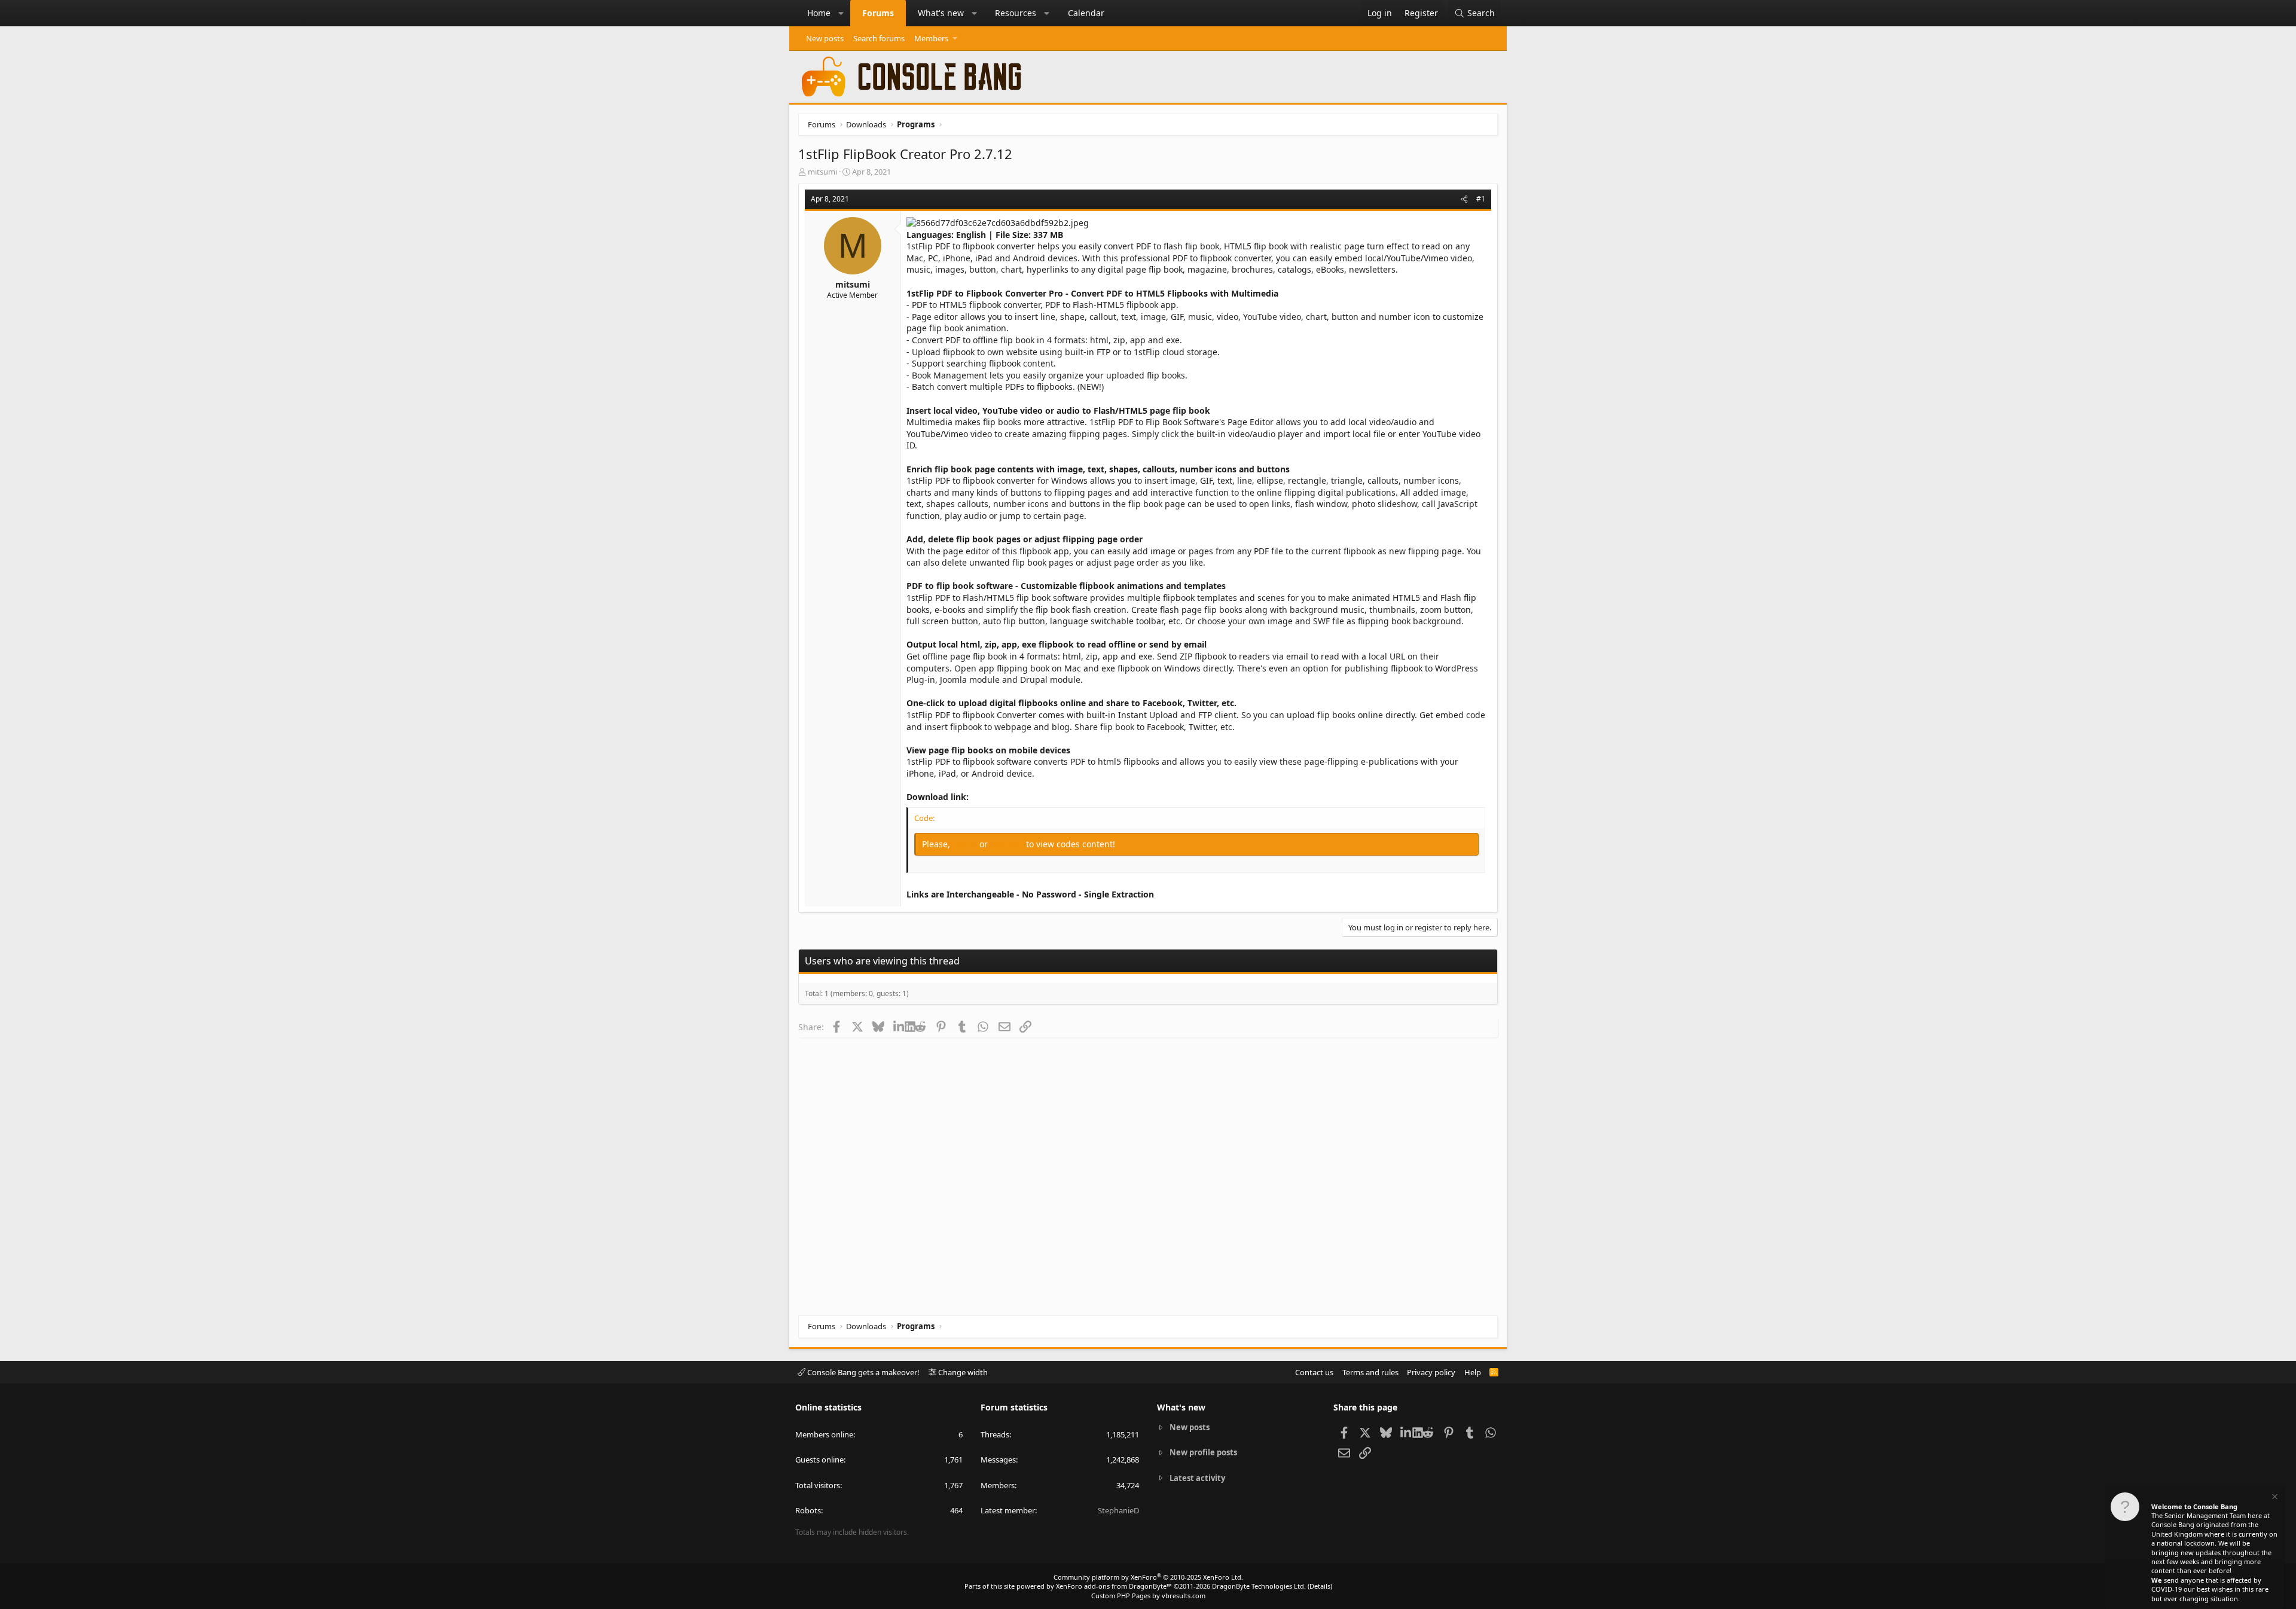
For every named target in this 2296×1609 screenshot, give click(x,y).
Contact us (1314, 1372)
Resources (1016, 13)
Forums (878, 13)
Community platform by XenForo (1148, 1577)
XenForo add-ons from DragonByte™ (1114, 1586)
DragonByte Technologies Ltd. (1259, 1586)
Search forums (879, 38)
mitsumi (822, 172)
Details (1320, 1586)
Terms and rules (1370, 1372)
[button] (841, 13)
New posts (825, 38)
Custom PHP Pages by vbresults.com (1148, 1596)
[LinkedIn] (899, 1027)
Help (1473, 1372)
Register (1008, 844)
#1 (1481, 199)
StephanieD (1118, 1510)
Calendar (1086, 13)
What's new (941, 13)
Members (931, 38)
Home (819, 13)
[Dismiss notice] (2274, 1498)
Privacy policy (1431, 1372)
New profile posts (1203, 1452)
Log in (966, 844)
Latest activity (1197, 1478)
